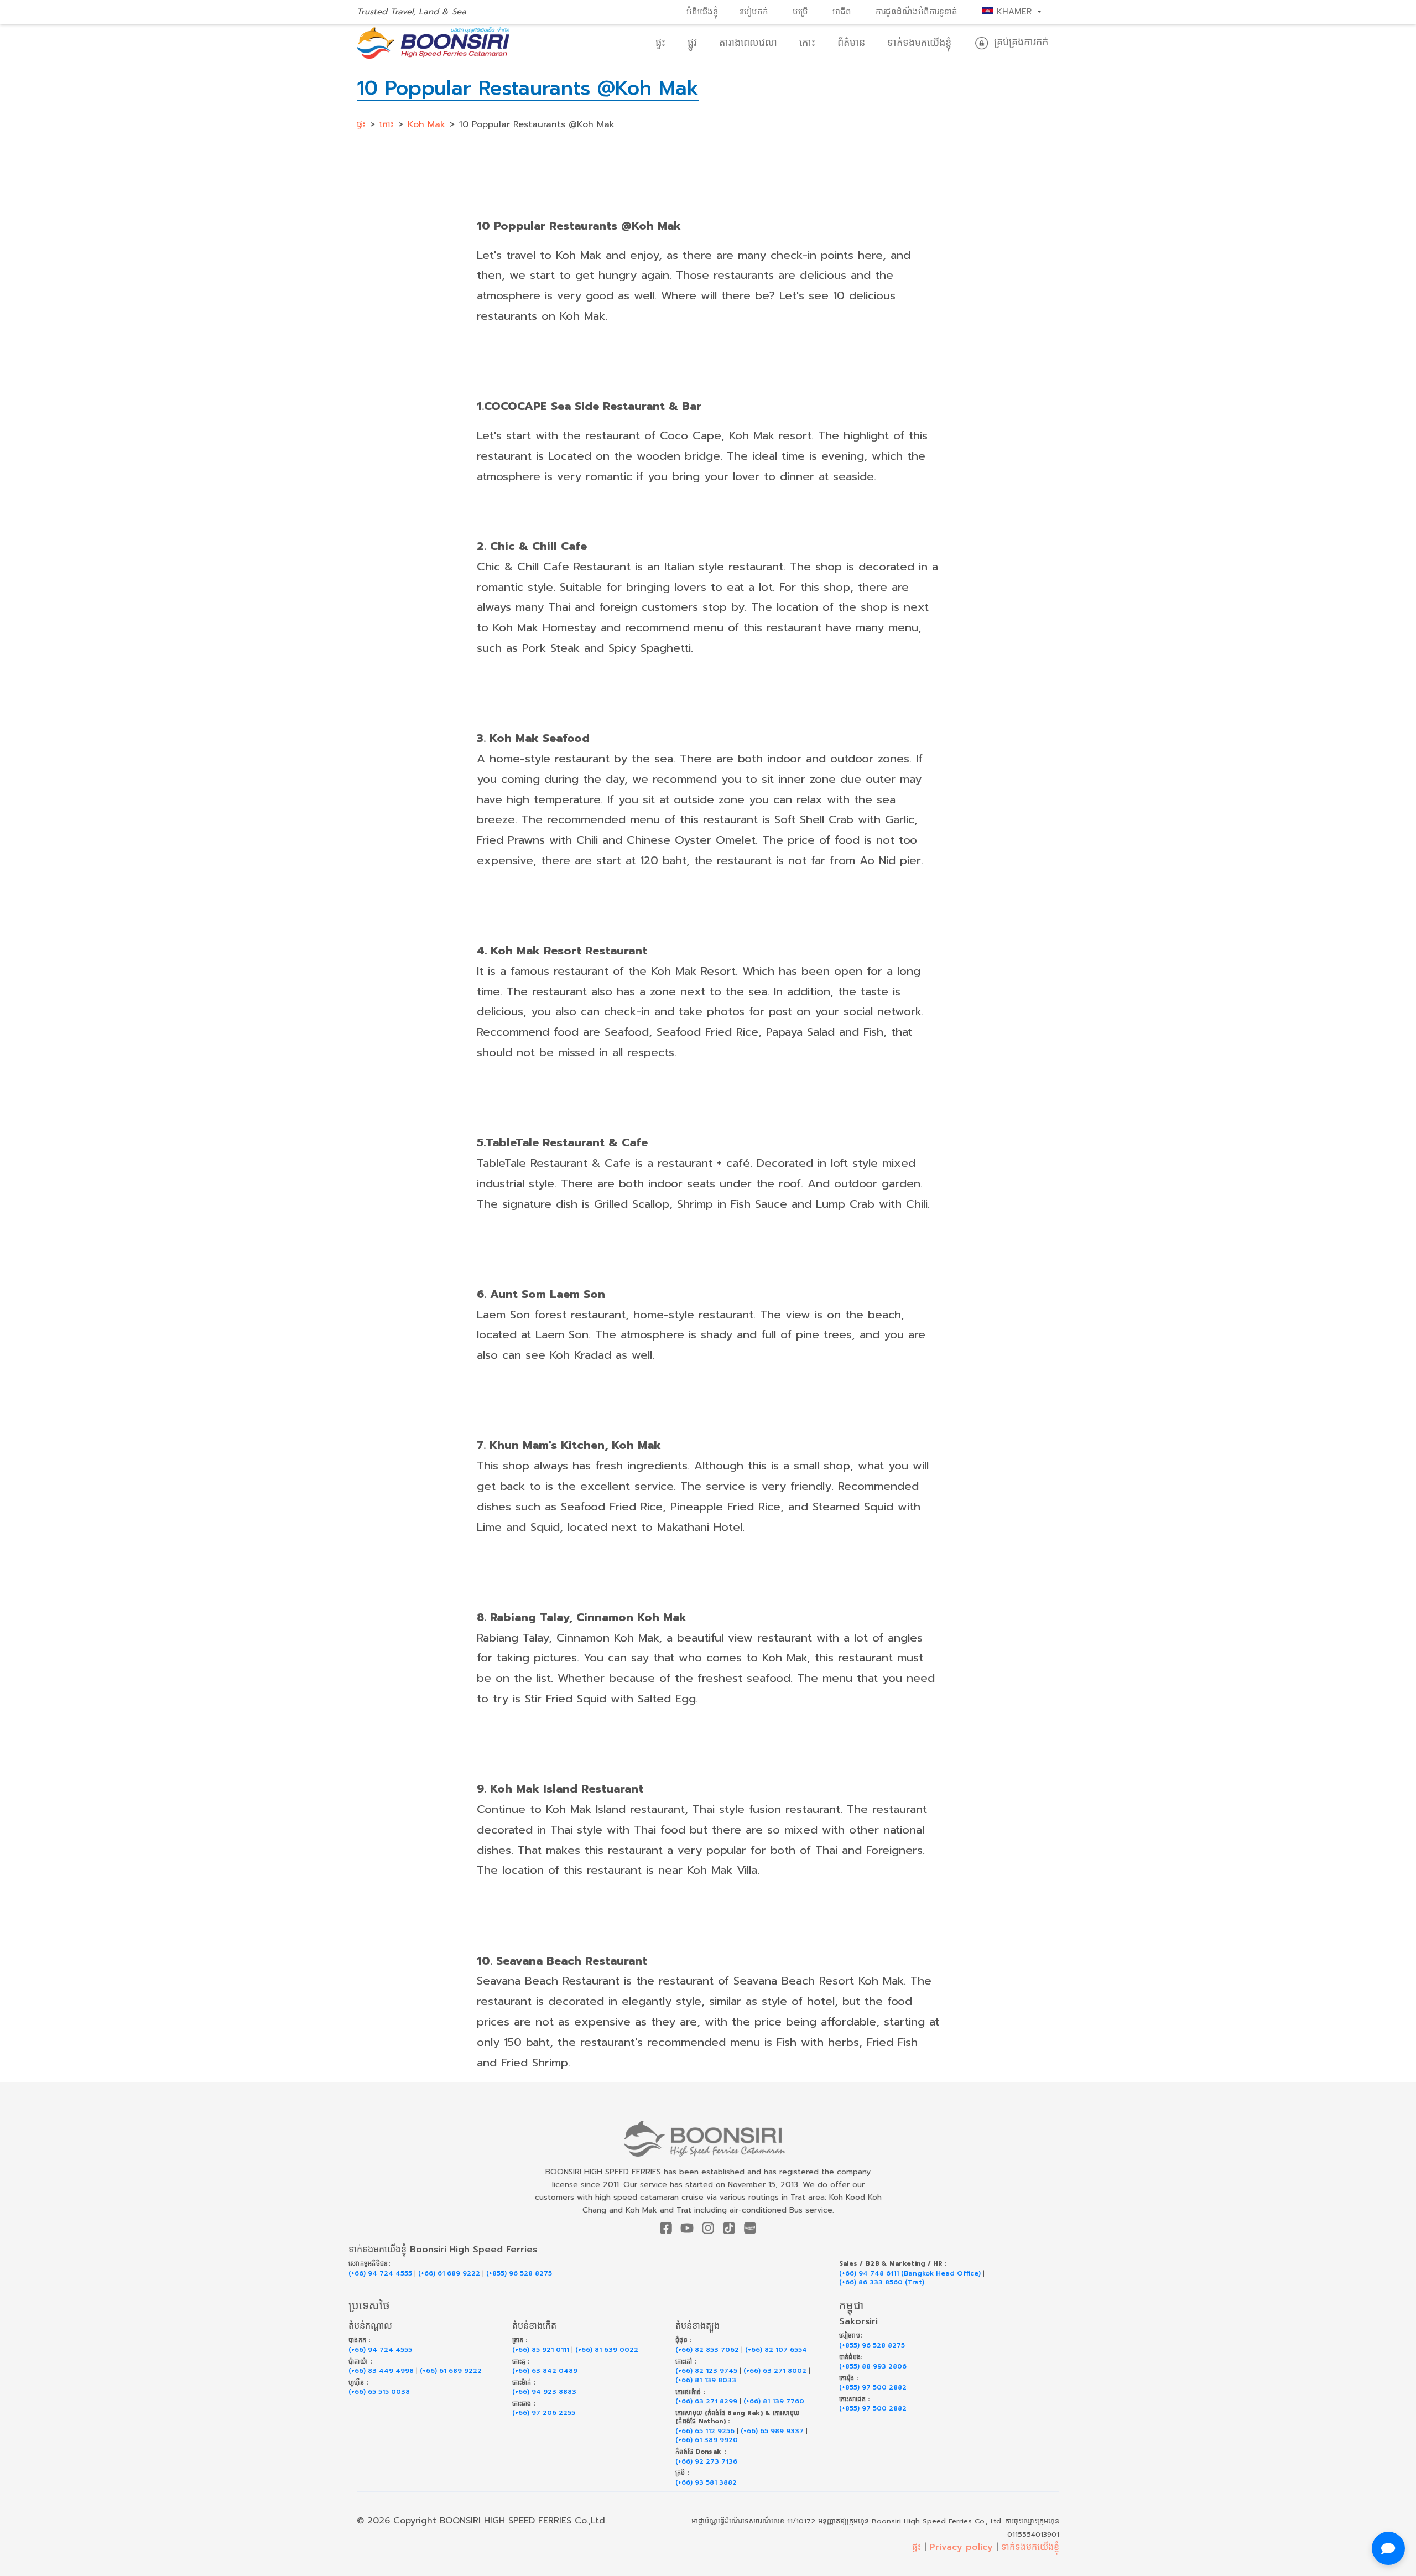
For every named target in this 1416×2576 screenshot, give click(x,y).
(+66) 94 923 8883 (544, 2392)
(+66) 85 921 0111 (541, 2350)
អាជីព (842, 12)
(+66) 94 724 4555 (380, 2274)
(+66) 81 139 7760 (774, 2401)
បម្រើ (800, 12)
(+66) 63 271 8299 (706, 2401)
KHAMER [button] (1014, 12)
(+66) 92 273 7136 (706, 2462)
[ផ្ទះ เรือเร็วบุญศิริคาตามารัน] (708, 2139)
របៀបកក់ (754, 12)
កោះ (807, 43)
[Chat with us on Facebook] (1388, 2548)
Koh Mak (426, 124)
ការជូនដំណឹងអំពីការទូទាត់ (917, 12)
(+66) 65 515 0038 (379, 2392)
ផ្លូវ (692, 43)
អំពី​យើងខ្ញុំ (702, 12)
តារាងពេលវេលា (748, 43)
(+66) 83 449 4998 (381, 2371)
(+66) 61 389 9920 (707, 2440)
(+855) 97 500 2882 (873, 2388)
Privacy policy (961, 2547)
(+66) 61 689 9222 (449, 2274)
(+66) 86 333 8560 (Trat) (882, 2282)
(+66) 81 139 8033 (706, 2380)
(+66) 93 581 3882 (706, 2483)
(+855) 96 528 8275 (519, 2274)
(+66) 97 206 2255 (544, 2413)
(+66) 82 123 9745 (706, 2371)
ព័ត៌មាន (851, 43)
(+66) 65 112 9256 (705, 2431)
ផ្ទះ (660, 43)
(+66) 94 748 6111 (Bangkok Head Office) (910, 2274)
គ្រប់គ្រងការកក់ (1019, 42)
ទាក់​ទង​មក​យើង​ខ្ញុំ (919, 43)
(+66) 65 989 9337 (772, 2431)
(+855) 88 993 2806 (873, 2367)
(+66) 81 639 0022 (607, 2350)
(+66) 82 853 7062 (707, 2350)
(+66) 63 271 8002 (775, 2371)
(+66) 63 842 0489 (545, 2371)
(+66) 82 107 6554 (776, 2350)
